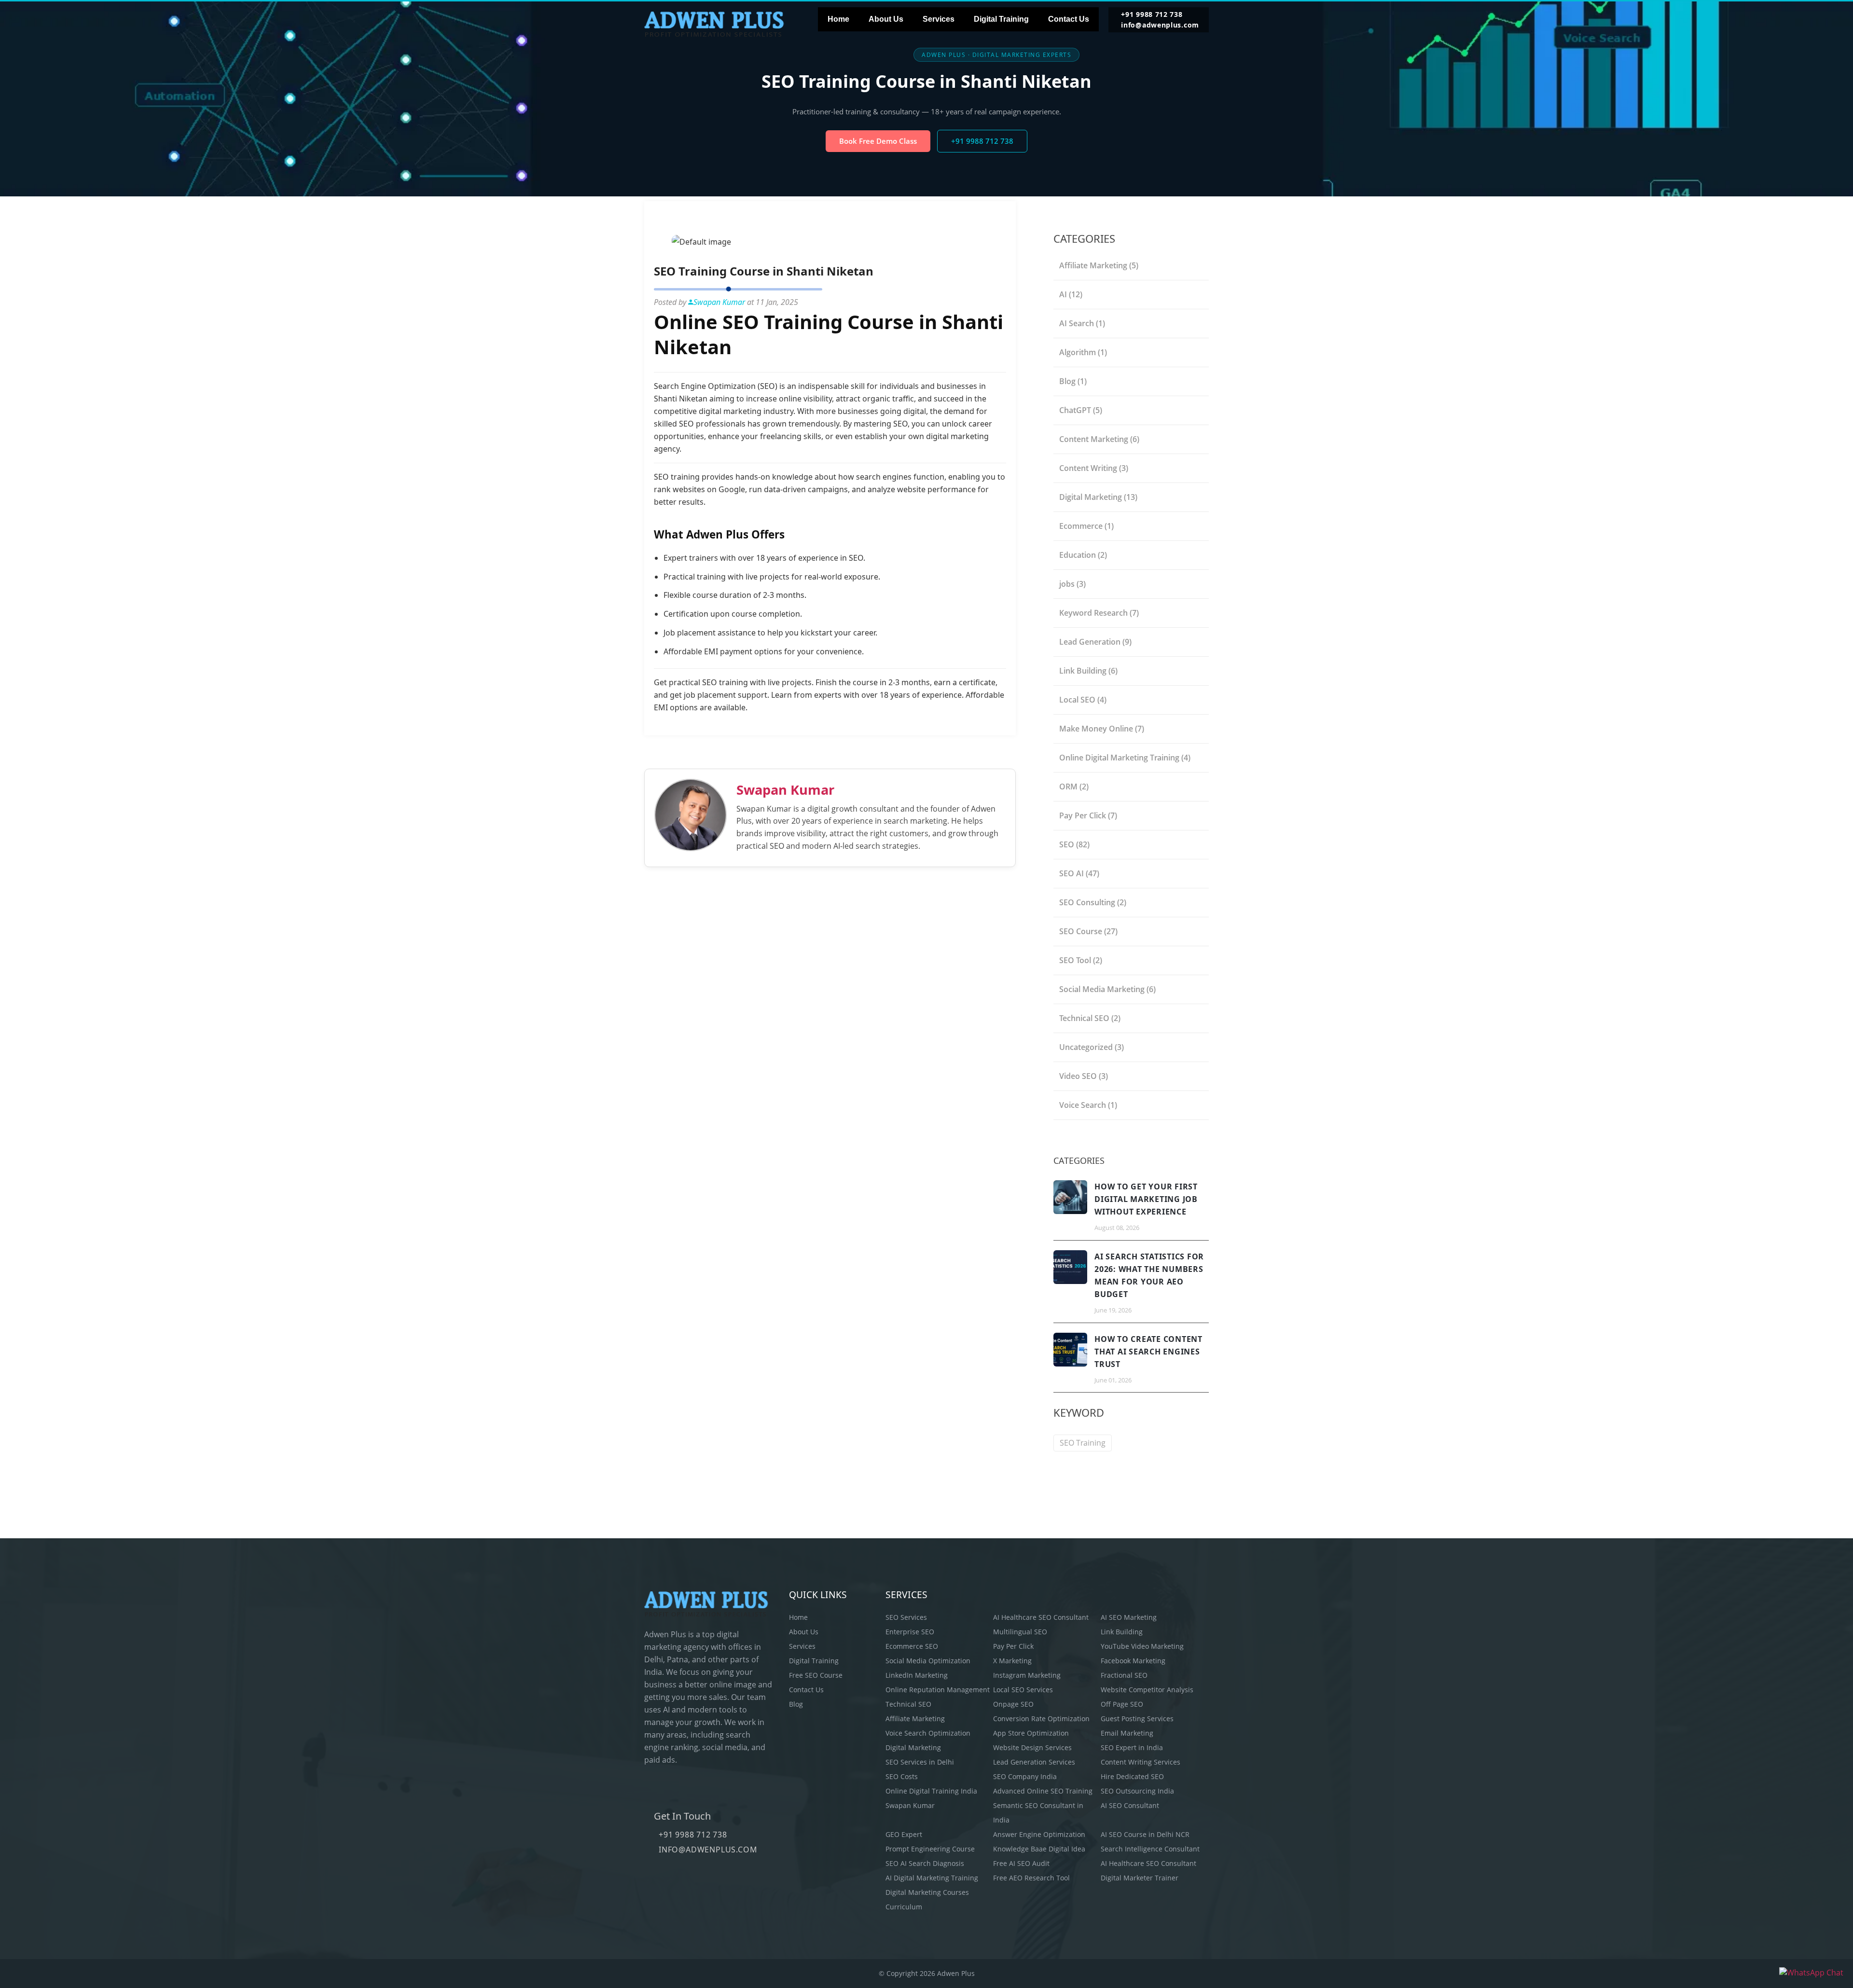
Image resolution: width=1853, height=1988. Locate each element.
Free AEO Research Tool (1031, 1878)
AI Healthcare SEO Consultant (1041, 1617)
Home (838, 19)
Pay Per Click (1088, 815)
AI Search (1082, 323)
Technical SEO (1090, 1018)
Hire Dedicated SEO (1132, 1776)
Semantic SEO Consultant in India (1038, 1813)
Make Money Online (1102, 729)
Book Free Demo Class (878, 141)
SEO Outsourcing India (1137, 1791)
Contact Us (1069, 19)
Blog (1073, 381)
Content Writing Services (1141, 1762)
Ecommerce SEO (912, 1646)
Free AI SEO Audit (1021, 1863)
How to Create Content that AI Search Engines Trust (1148, 1352)
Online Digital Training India (931, 1791)
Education (1083, 555)
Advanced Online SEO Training (1043, 1791)
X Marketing (1012, 1661)
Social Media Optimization (928, 1661)
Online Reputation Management (938, 1690)
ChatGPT (1081, 410)
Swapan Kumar (785, 790)
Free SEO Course (816, 1675)
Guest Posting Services (1137, 1719)
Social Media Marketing (1107, 989)
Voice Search (1088, 1105)
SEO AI (1079, 873)
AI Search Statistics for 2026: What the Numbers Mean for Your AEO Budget (1149, 1275)
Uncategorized (1092, 1047)
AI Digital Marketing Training (932, 1878)
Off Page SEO (1122, 1704)
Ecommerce (1086, 526)
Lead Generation (1095, 642)
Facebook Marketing (1133, 1661)
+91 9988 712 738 (1152, 14)
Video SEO (1084, 1076)
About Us (886, 19)
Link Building (1088, 671)
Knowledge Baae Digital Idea (1039, 1849)
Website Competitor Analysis (1147, 1690)
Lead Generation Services (1034, 1762)
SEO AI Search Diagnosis (925, 1863)
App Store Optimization (1031, 1733)
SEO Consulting (1093, 902)
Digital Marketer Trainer (1140, 1878)
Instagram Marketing (1027, 1675)
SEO (1074, 844)
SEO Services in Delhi (920, 1762)
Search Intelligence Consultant (1150, 1849)
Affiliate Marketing (1099, 265)
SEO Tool (1081, 960)
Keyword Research (1099, 613)
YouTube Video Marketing (1142, 1646)
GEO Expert (904, 1834)
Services (939, 19)
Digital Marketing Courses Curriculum (927, 1899)
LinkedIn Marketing (917, 1675)
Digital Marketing (1098, 497)
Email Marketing (1127, 1733)
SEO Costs (902, 1776)
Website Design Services (1032, 1747)
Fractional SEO (1124, 1675)
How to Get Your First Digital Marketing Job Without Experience (1146, 1199)
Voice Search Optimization (928, 1733)
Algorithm (1083, 352)
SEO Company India (1025, 1776)
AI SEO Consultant (1130, 1805)
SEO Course (1088, 931)
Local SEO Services (1023, 1690)
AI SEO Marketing (1129, 1617)
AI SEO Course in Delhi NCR (1145, 1834)
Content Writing (1094, 468)
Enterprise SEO (910, 1632)
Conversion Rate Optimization (1041, 1719)
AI (1071, 294)
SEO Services (906, 1617)
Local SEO (1083, 700)
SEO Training (1083, 1443)
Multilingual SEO (1020, 1632)
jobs (1072, 584)
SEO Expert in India (1132, 1747)
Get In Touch (682, 1816)
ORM (1074, 787)
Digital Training (1001, 19)
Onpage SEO (1013, 1704)
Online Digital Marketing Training (1125, 758)
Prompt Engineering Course (930, 1849)
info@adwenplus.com (1160, 25)
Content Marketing (1099, 439)
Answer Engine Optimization (1039, 1834)
